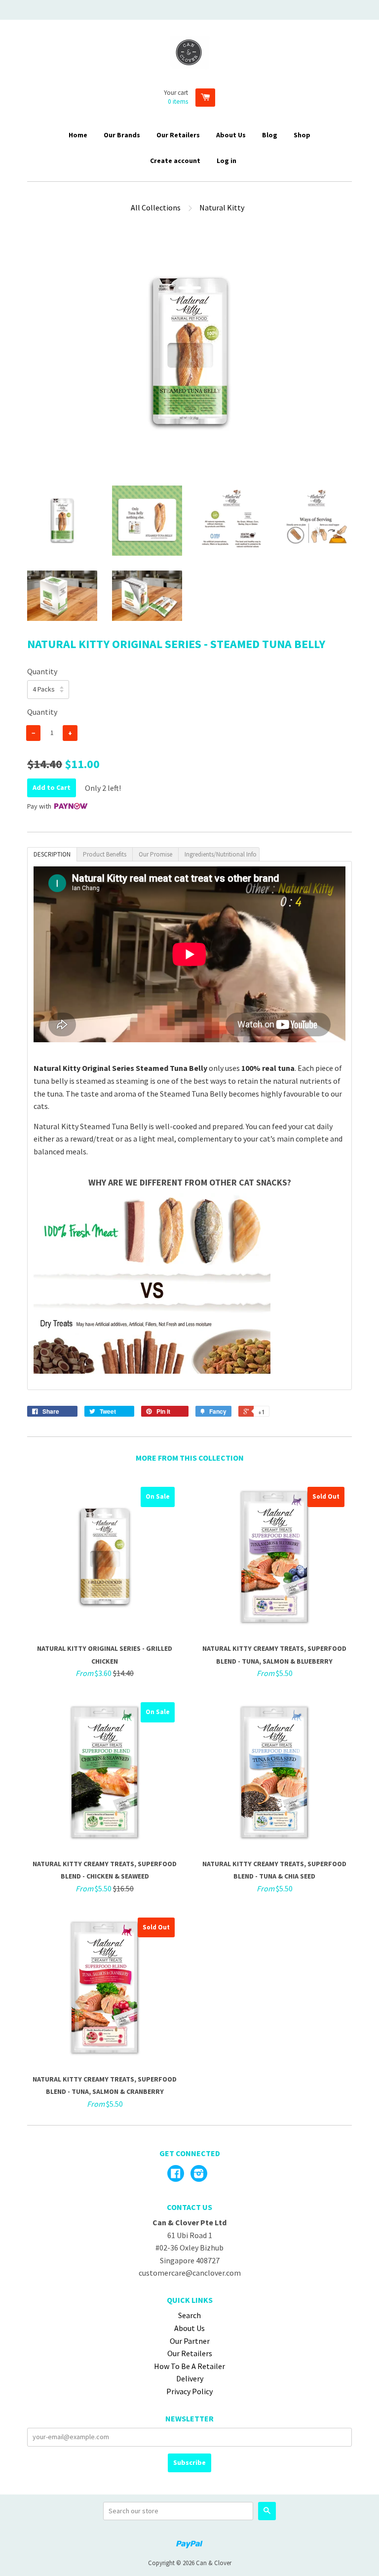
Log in (227, 161)
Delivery (190, 2378)
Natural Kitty (222, 207)
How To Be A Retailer (189, 2366)
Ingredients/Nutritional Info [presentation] (221, 854)
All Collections (156, 207)
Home (78, 135)
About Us (231, 135)
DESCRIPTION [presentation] (52, 854)
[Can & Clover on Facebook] (176, 2174)
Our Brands (122, 135)
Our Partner (190, 2341)
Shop (302, 135)
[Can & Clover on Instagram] (199, 2174)
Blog (270, 135)
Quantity (42, 671)
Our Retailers (178, 135)
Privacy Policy (189, 2391)
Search (189, 2315)
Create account (175, 161)
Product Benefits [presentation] (105, 854)
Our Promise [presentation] (155, 854)
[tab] (52, 854)
